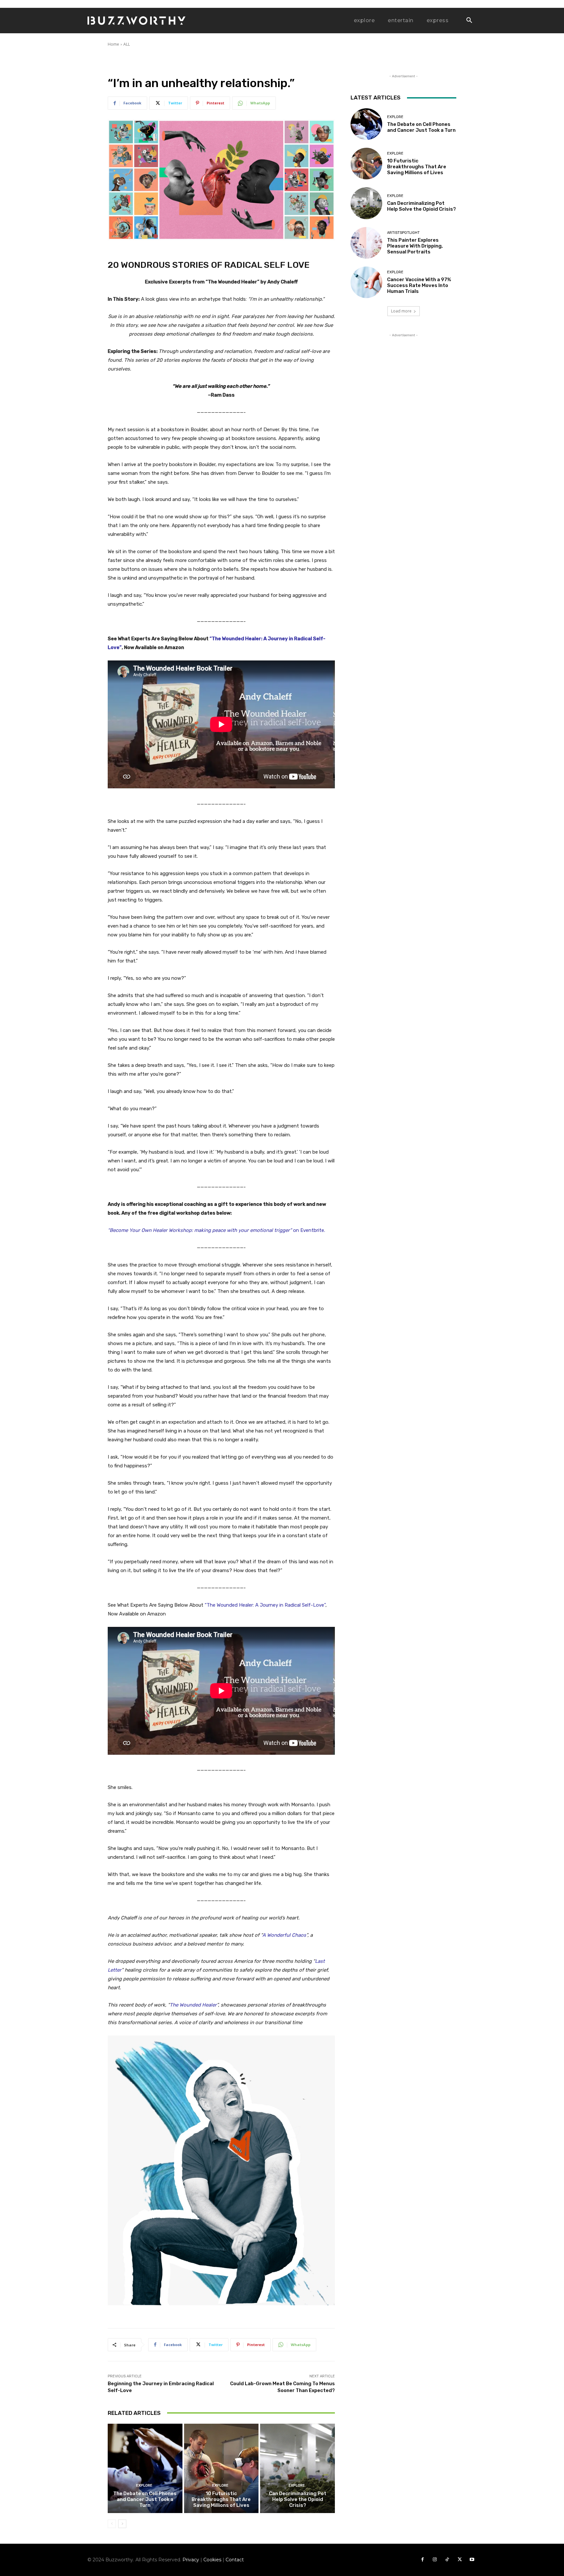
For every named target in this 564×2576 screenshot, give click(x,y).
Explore (144, 2485)
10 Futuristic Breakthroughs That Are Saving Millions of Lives (221, 2499)
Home (113, 44)
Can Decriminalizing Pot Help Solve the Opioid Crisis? (298, 2499)
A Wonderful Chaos (284, 1935)
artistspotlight (403, 233)
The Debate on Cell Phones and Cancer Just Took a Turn (145, 2499)
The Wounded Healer (193, 2005)
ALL (127, 44)
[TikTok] (447, 2560)
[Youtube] (472, 2560)
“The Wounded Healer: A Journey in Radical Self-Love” (265, 1605)
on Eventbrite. (216, 1230)
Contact (235, 2560)
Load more (401, 311)
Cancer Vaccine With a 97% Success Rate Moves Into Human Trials (419, 285)
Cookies (212, 2560)
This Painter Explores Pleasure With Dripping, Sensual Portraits (415, 246)
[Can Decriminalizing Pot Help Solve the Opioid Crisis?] (298, 2468)
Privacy (191, 2560)
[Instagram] (435, 2560)
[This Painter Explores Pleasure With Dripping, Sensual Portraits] (366, 243)
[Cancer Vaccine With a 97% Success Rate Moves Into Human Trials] (366, 282)
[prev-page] (112, 2524)
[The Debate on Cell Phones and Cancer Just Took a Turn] (145, 2468)
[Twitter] (460, 2560)
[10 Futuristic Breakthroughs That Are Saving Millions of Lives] (221, 2468)
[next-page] (122, 2524)
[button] (469, 21)
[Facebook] (422, 2560)
